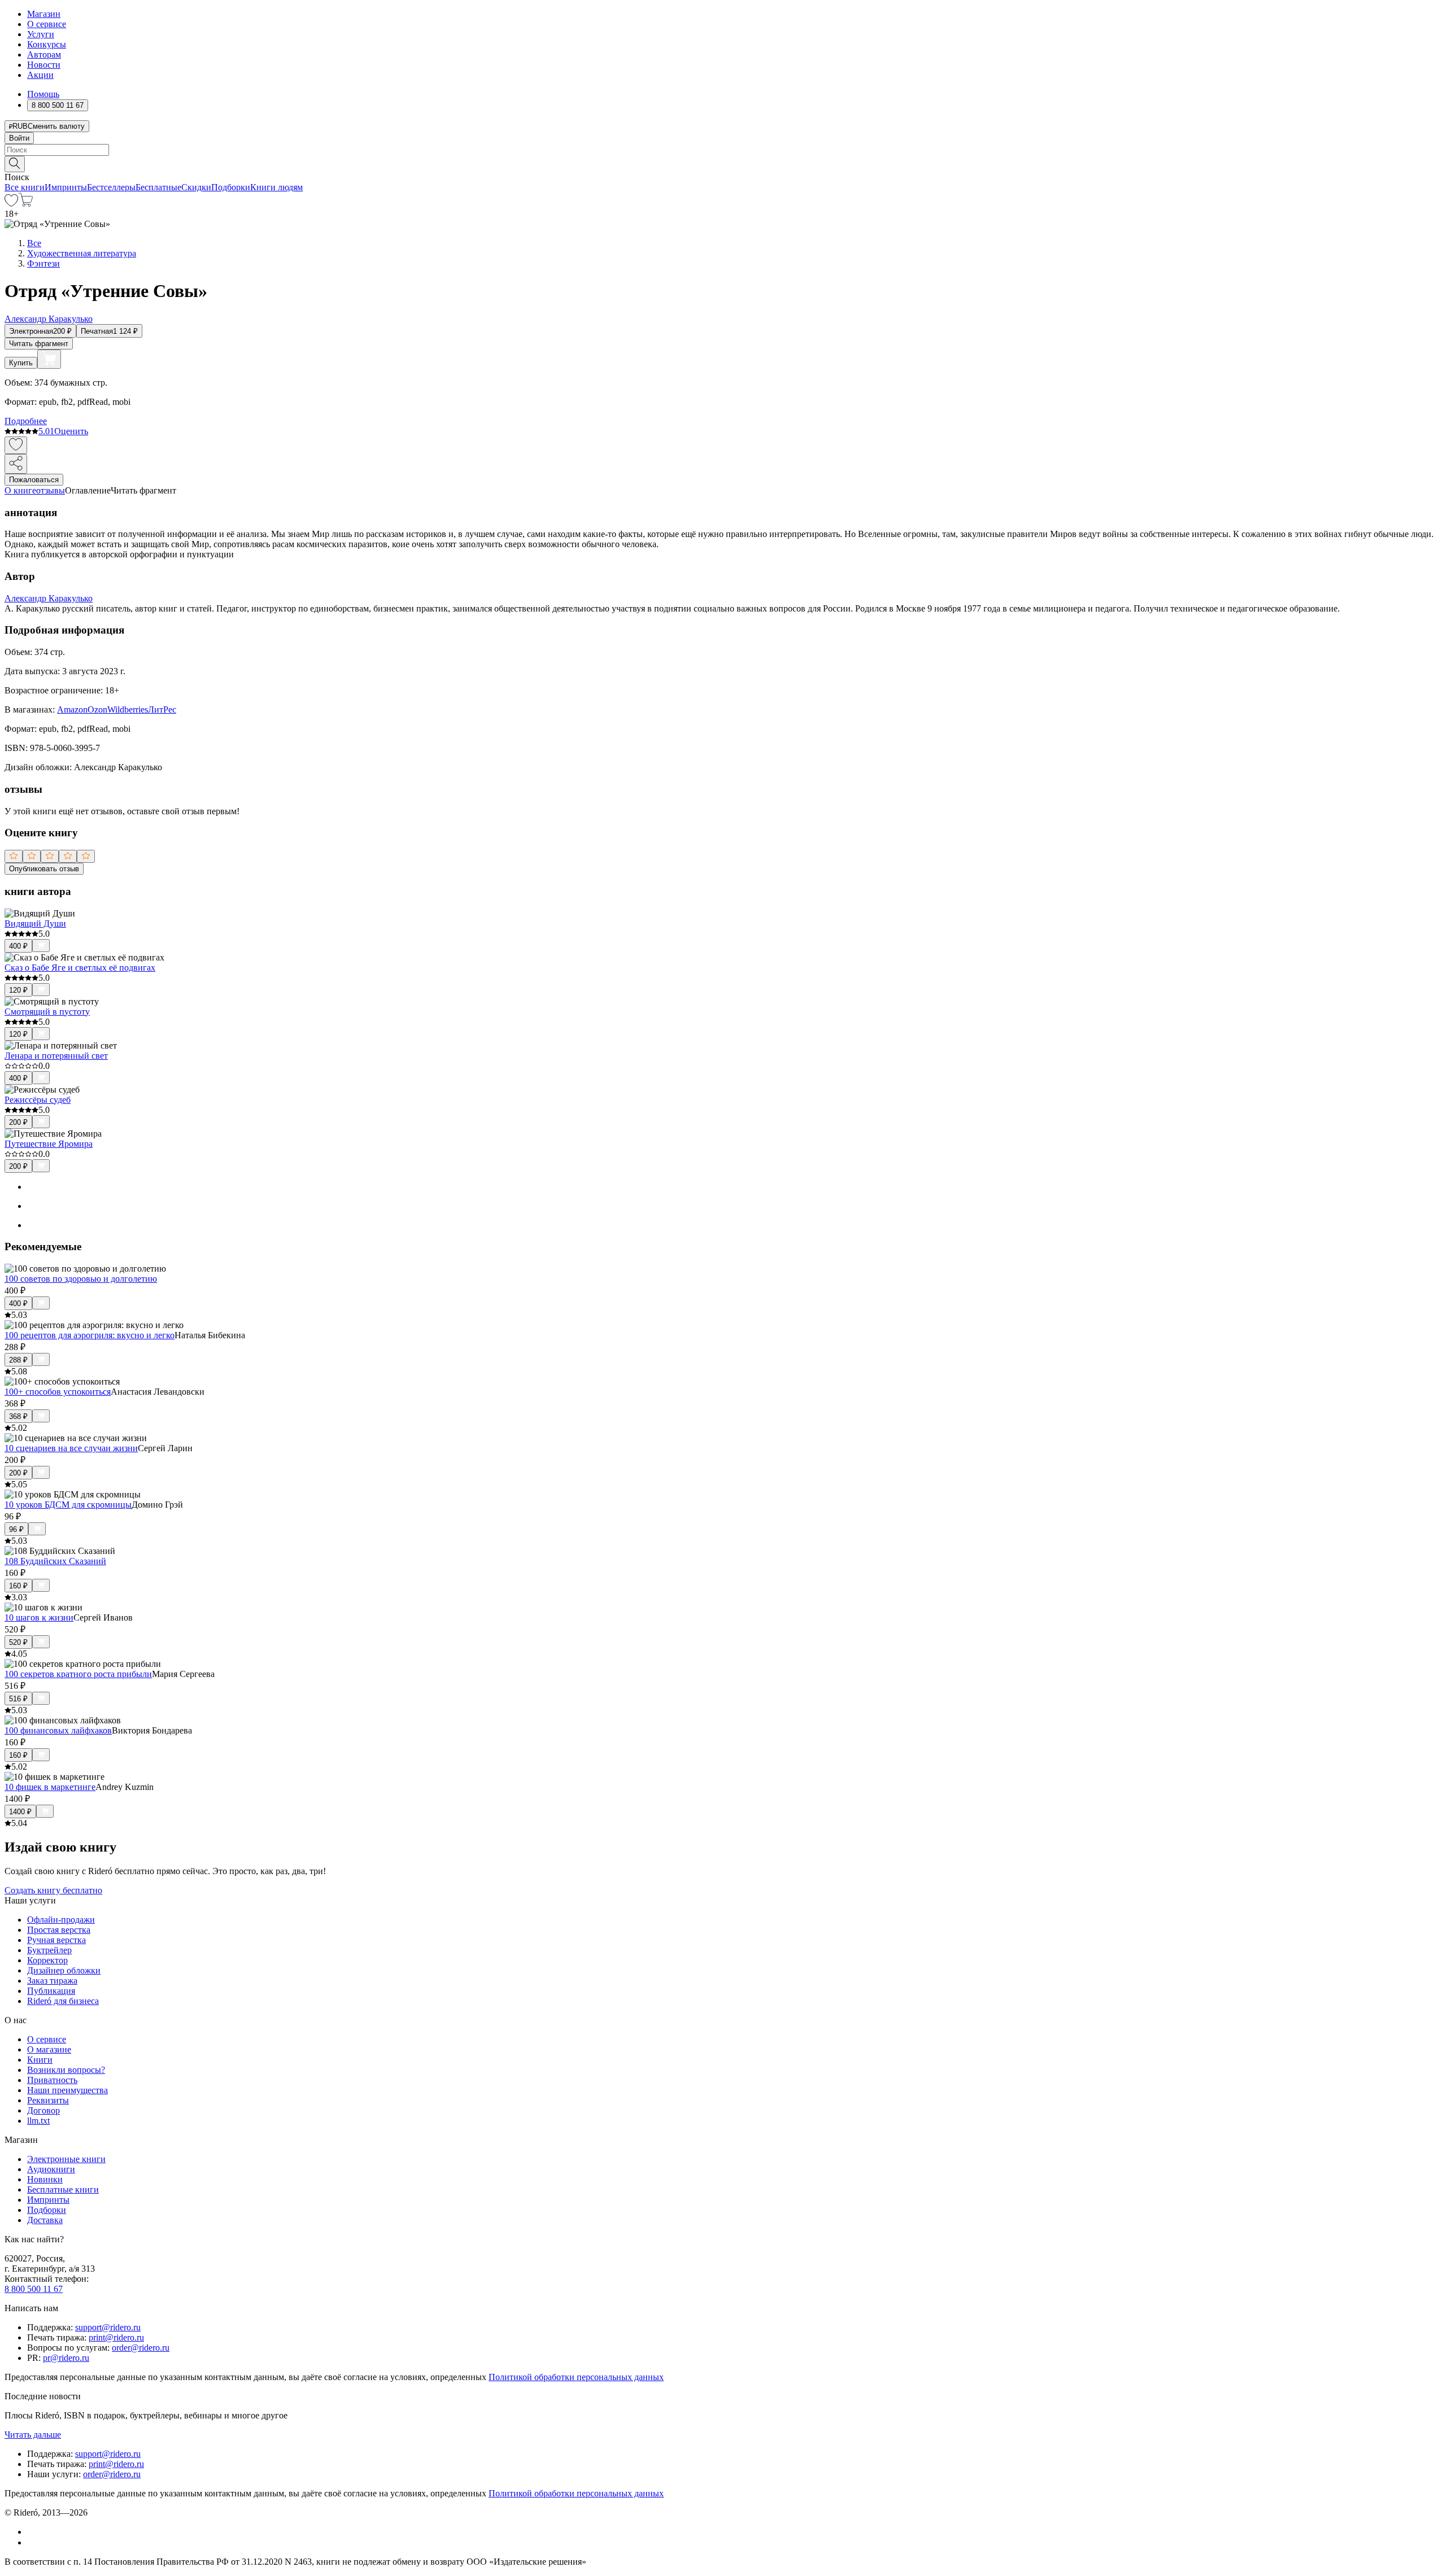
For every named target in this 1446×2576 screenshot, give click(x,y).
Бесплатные (158, 187)
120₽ (18, 990)
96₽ (16, 1529)
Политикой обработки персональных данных (576, 2377)
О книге (20, 490)
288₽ (18, 1360)
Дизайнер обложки (64, 1970)
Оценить (71, 431)
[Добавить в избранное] (16, 445)
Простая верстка (59, 1930)
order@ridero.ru (141, 2348)
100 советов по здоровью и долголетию (81, 1279)
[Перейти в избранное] (11, 204)
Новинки (45, 2179)
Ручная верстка (56, 1940)
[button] (723, 163)
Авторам (44, 54)
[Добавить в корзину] (49, 359)
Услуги (41, 34)
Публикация (51, 1991)
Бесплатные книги (63, 2189)
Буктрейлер (49, 1950)
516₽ (18, 1699)
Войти (19, 138)
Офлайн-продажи (61, 1920)
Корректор (47, 1960)
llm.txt (38, 2121)
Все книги (25, 187)
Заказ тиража (52, 1981)
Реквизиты (48, 2100)
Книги (40, 2060)
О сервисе (47, 24)
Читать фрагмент (39, 344)
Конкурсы (47, 44)
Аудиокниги (51, 2169)
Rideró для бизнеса (63, 2001)
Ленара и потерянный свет (56, 1056)
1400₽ (20, 1812)
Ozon (97, 710)
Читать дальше (33, 2435)
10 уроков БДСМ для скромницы (68, 1505)
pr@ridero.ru (66, 2358)
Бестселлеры (111, 187)
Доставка (45, 2220)
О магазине (49, 2049)
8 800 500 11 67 (34, 2289)
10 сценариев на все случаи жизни (71, 1448)
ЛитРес (162, 710)
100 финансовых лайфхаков (58, 1730)
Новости (44, 65)
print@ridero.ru (116, 2337)
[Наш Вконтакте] (33, 2532)
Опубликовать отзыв (44, 869)
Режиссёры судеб (38, 1100)
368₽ (18, 1416)
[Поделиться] (16, 464)
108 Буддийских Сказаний (55, 1561)
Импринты (66, 187)
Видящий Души (35, 924)
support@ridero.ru (108, 2327)
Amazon (72, 710)
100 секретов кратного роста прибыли (78, 1674)
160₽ (18, 1586)
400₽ (18, 946)
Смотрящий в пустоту (47, 1012)
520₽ (18, 1642)
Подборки (231, 187)
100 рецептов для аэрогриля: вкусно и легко (90, 1335)
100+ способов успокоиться (58, 1392)
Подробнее (26, 421)
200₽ (18, 1122)
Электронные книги (66, 2159)
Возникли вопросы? (66, 2070)
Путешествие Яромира (49, 1144)
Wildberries (128, 710)
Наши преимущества (67, 2090)
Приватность (52, 2080)
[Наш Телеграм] (32, 2542)
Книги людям (276, 187)
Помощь (43, 94)
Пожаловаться (34, 480)
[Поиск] (15, 164)
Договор (43, 2110)
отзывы (51, 490)
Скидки (196, 187)
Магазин (44, 14)
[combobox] (723, 150)
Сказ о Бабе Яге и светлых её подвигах (80, 968)
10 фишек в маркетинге (50, 1787)
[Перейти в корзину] (26, 204)
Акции (40, 75)
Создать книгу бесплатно (53, 1890)
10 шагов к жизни (39, 1617)
